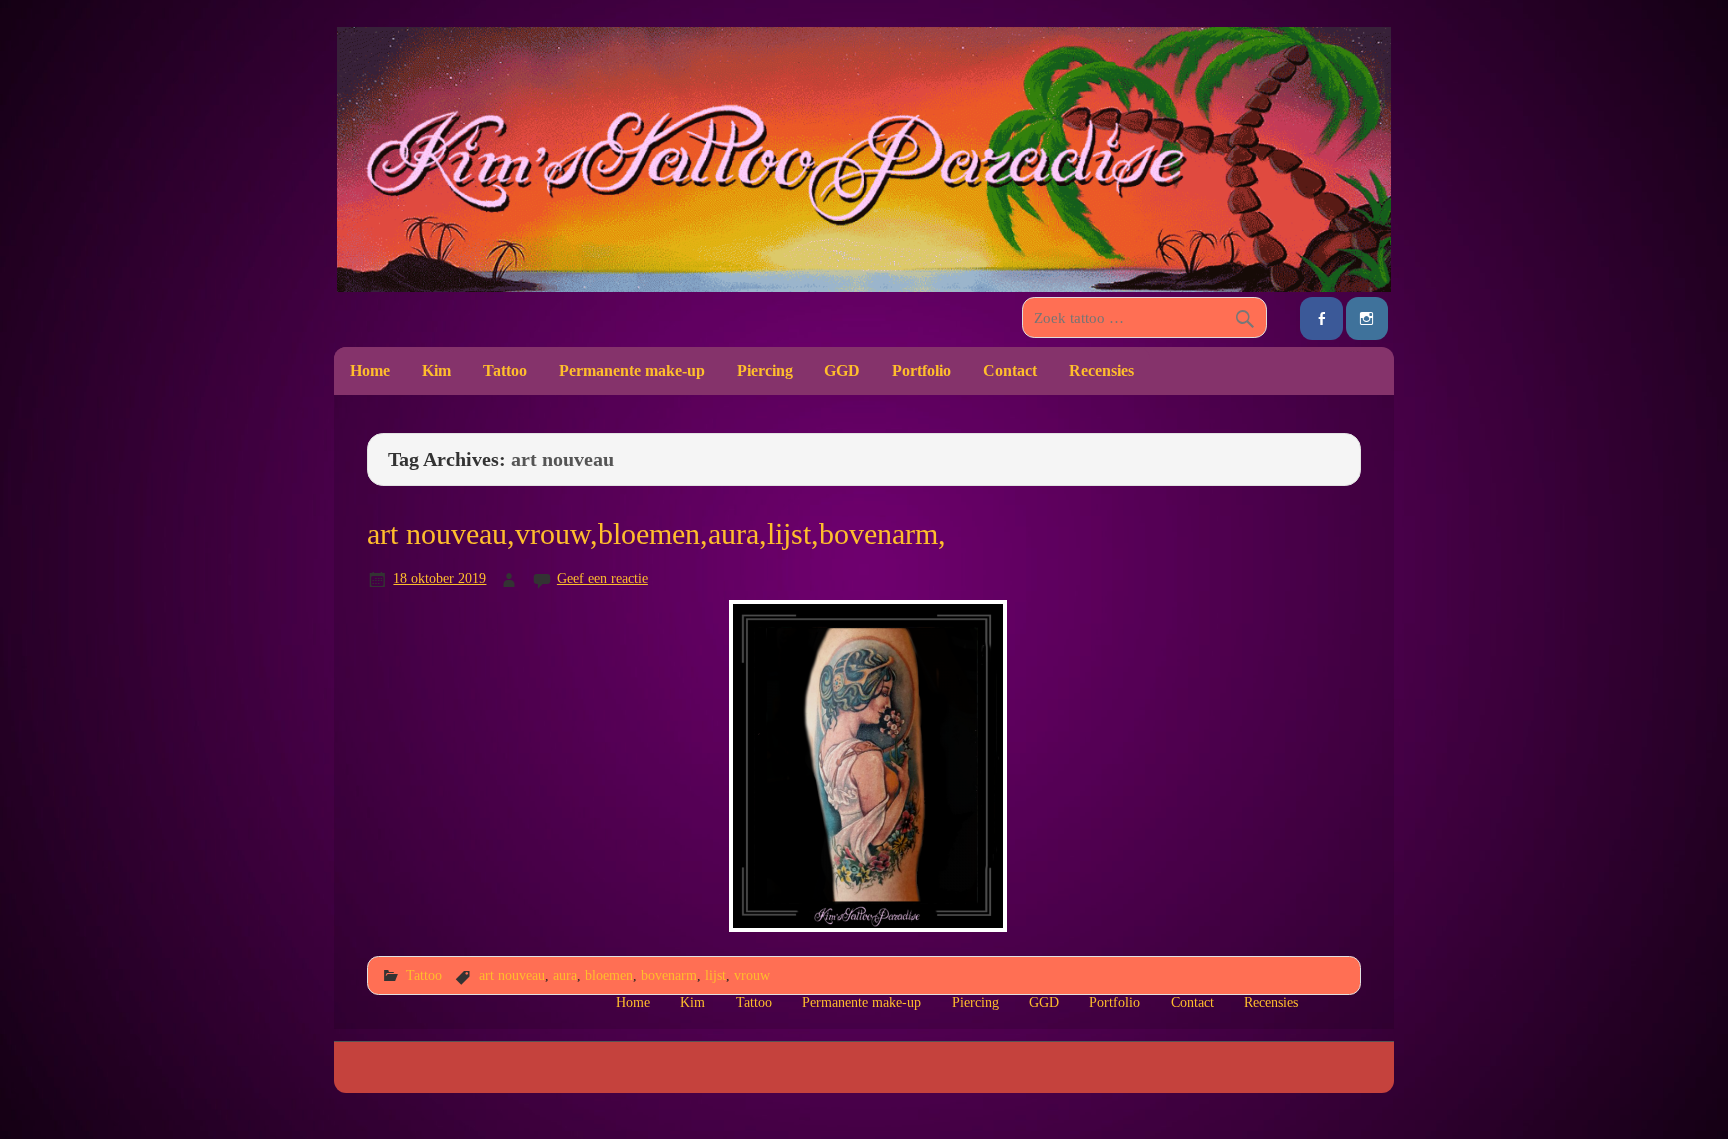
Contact (1010, 370)
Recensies (1101, 370)
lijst (715, 975)
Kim (436, 370)
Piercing (765, 370)
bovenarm (669, 975)
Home (370, 370)
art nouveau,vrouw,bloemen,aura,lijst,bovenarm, (656, 534)
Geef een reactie (602, 578)
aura (565, 975)
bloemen (609, 975)
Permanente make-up (632, 370)
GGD (842, 370)
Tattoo (505, 370)
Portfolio (921, 370)
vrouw (752, 975)
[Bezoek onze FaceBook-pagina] (1321, 318)
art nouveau (512, 975)
